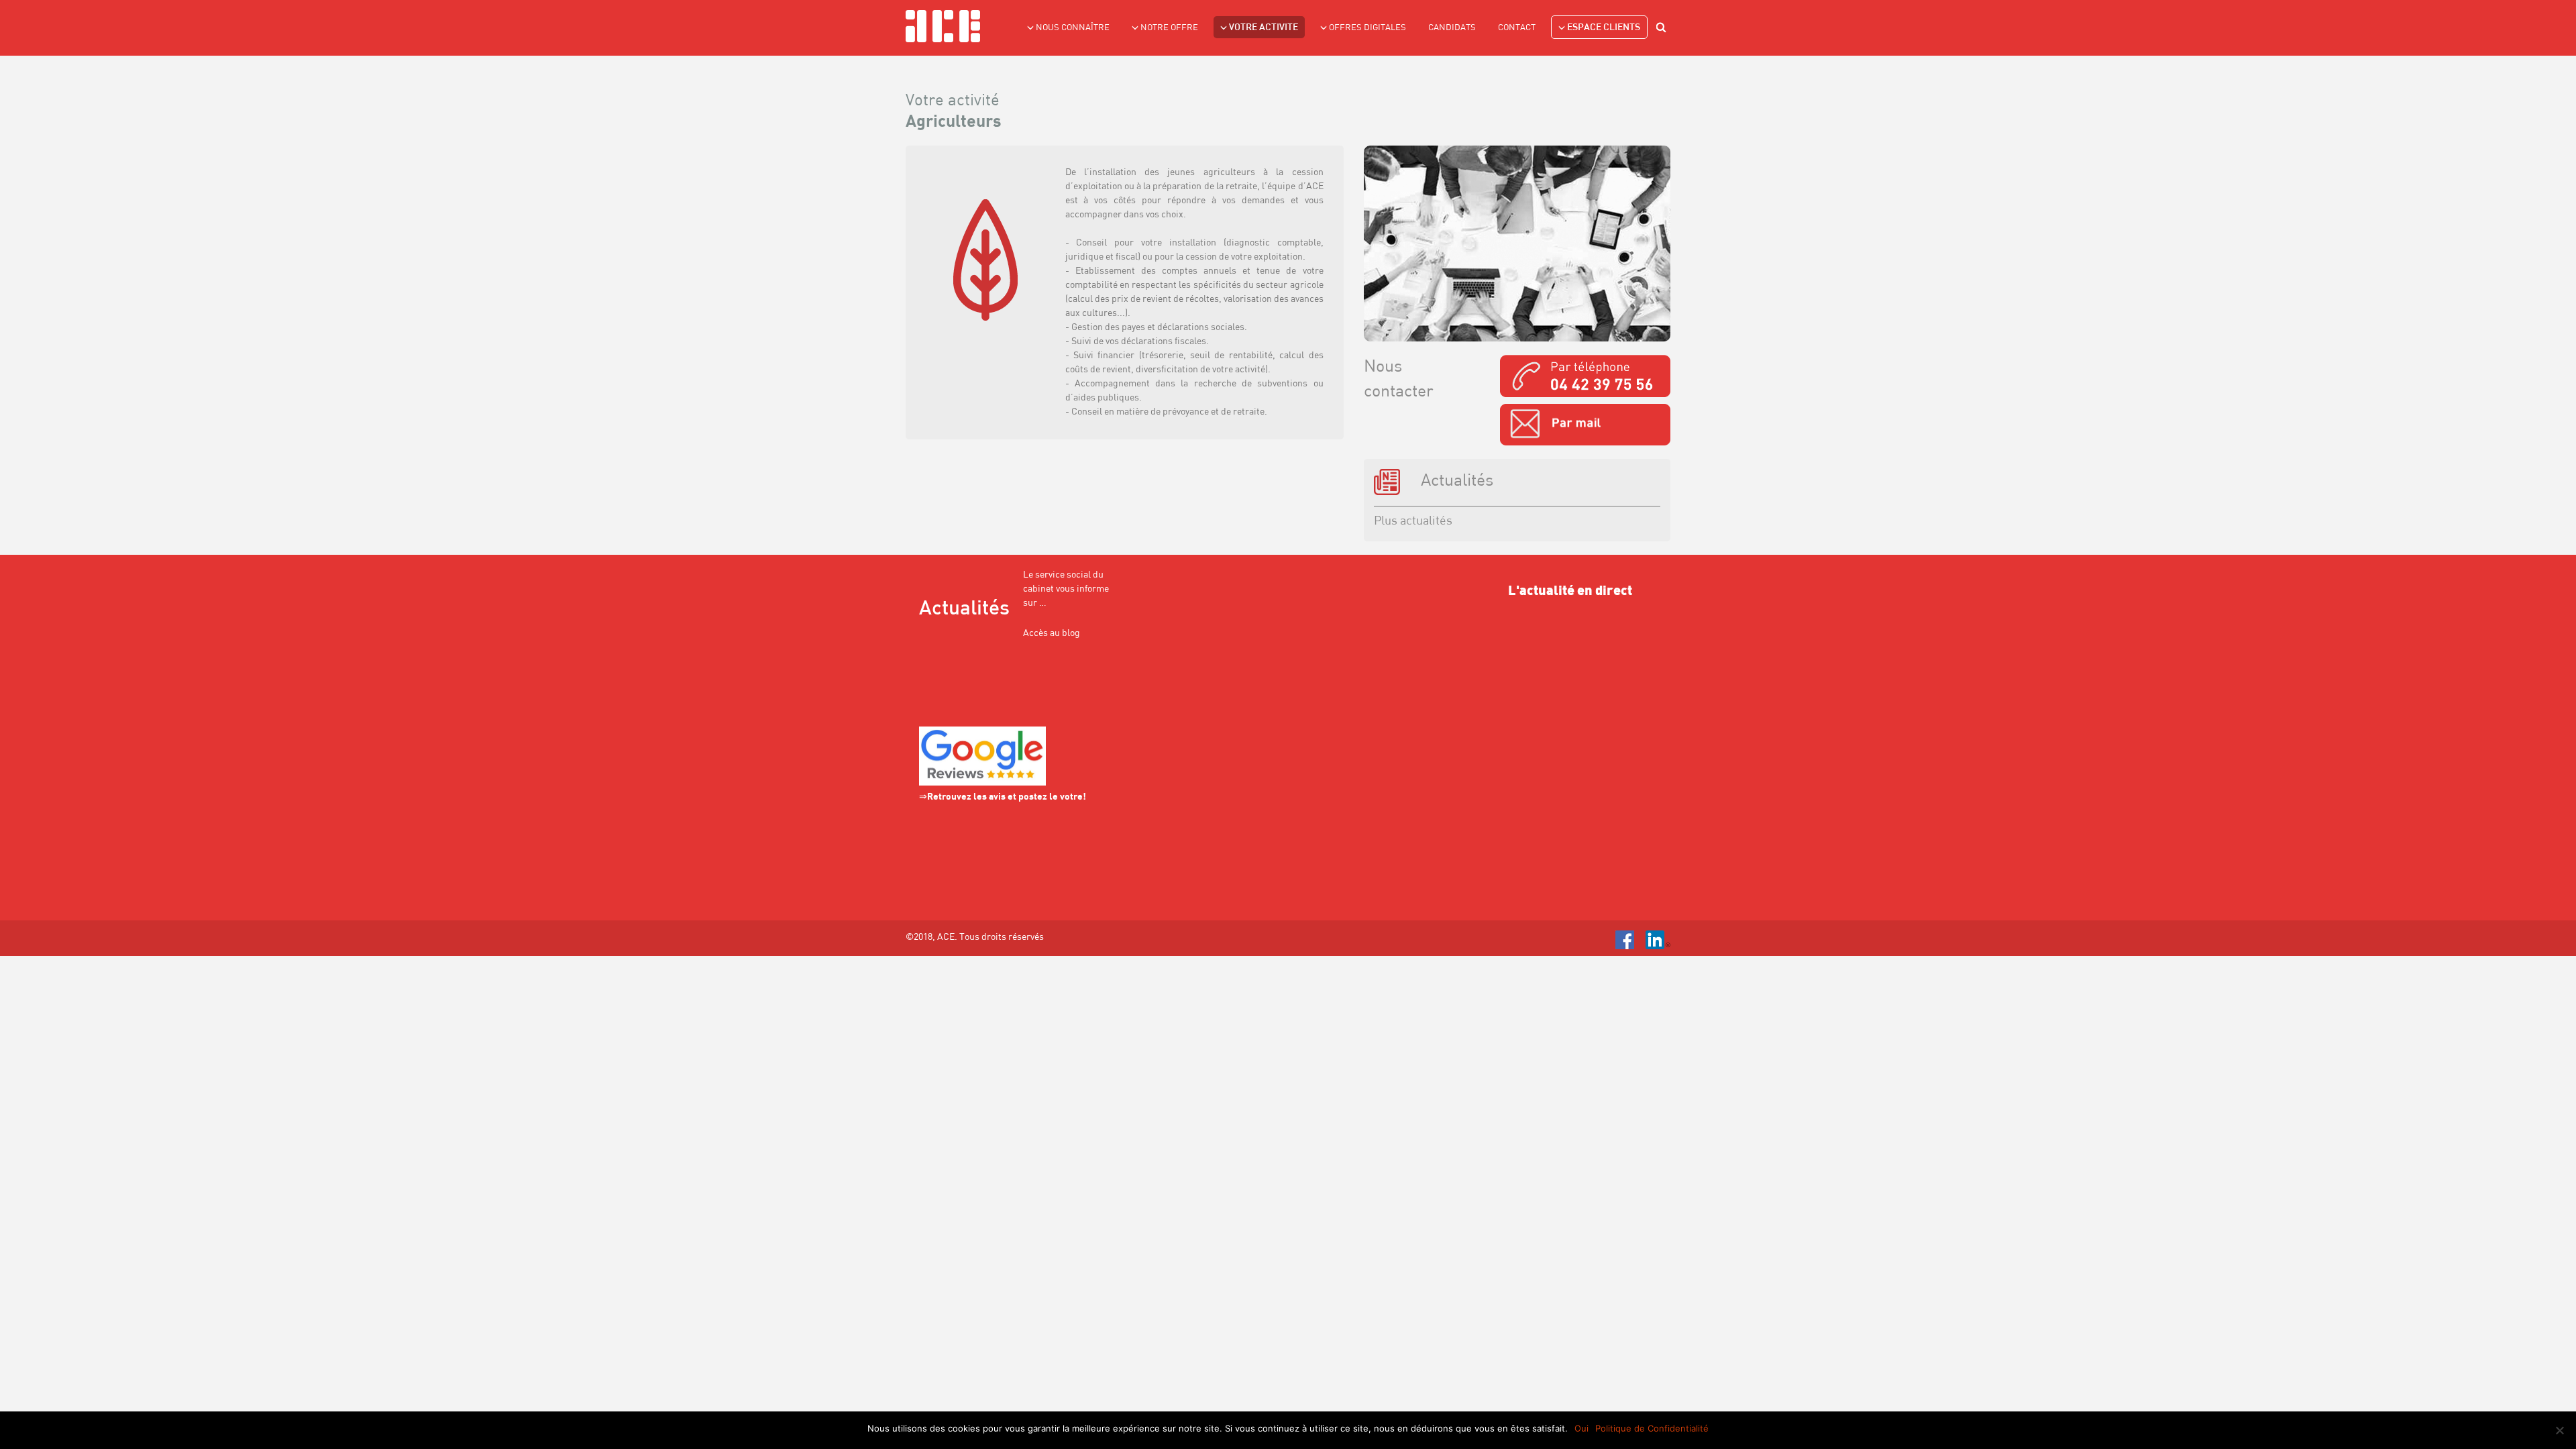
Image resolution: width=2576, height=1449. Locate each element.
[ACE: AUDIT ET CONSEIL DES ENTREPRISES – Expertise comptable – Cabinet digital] (943, 26)
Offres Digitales (1367, 28)
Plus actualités (1413, 522)
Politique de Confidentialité (1652, 1428)
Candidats (1452, 28)
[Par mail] (1585, 425)
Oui (1581, 1428)
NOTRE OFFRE (1169, 28)
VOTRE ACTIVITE (1264, 28)
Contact (1517, 28)
